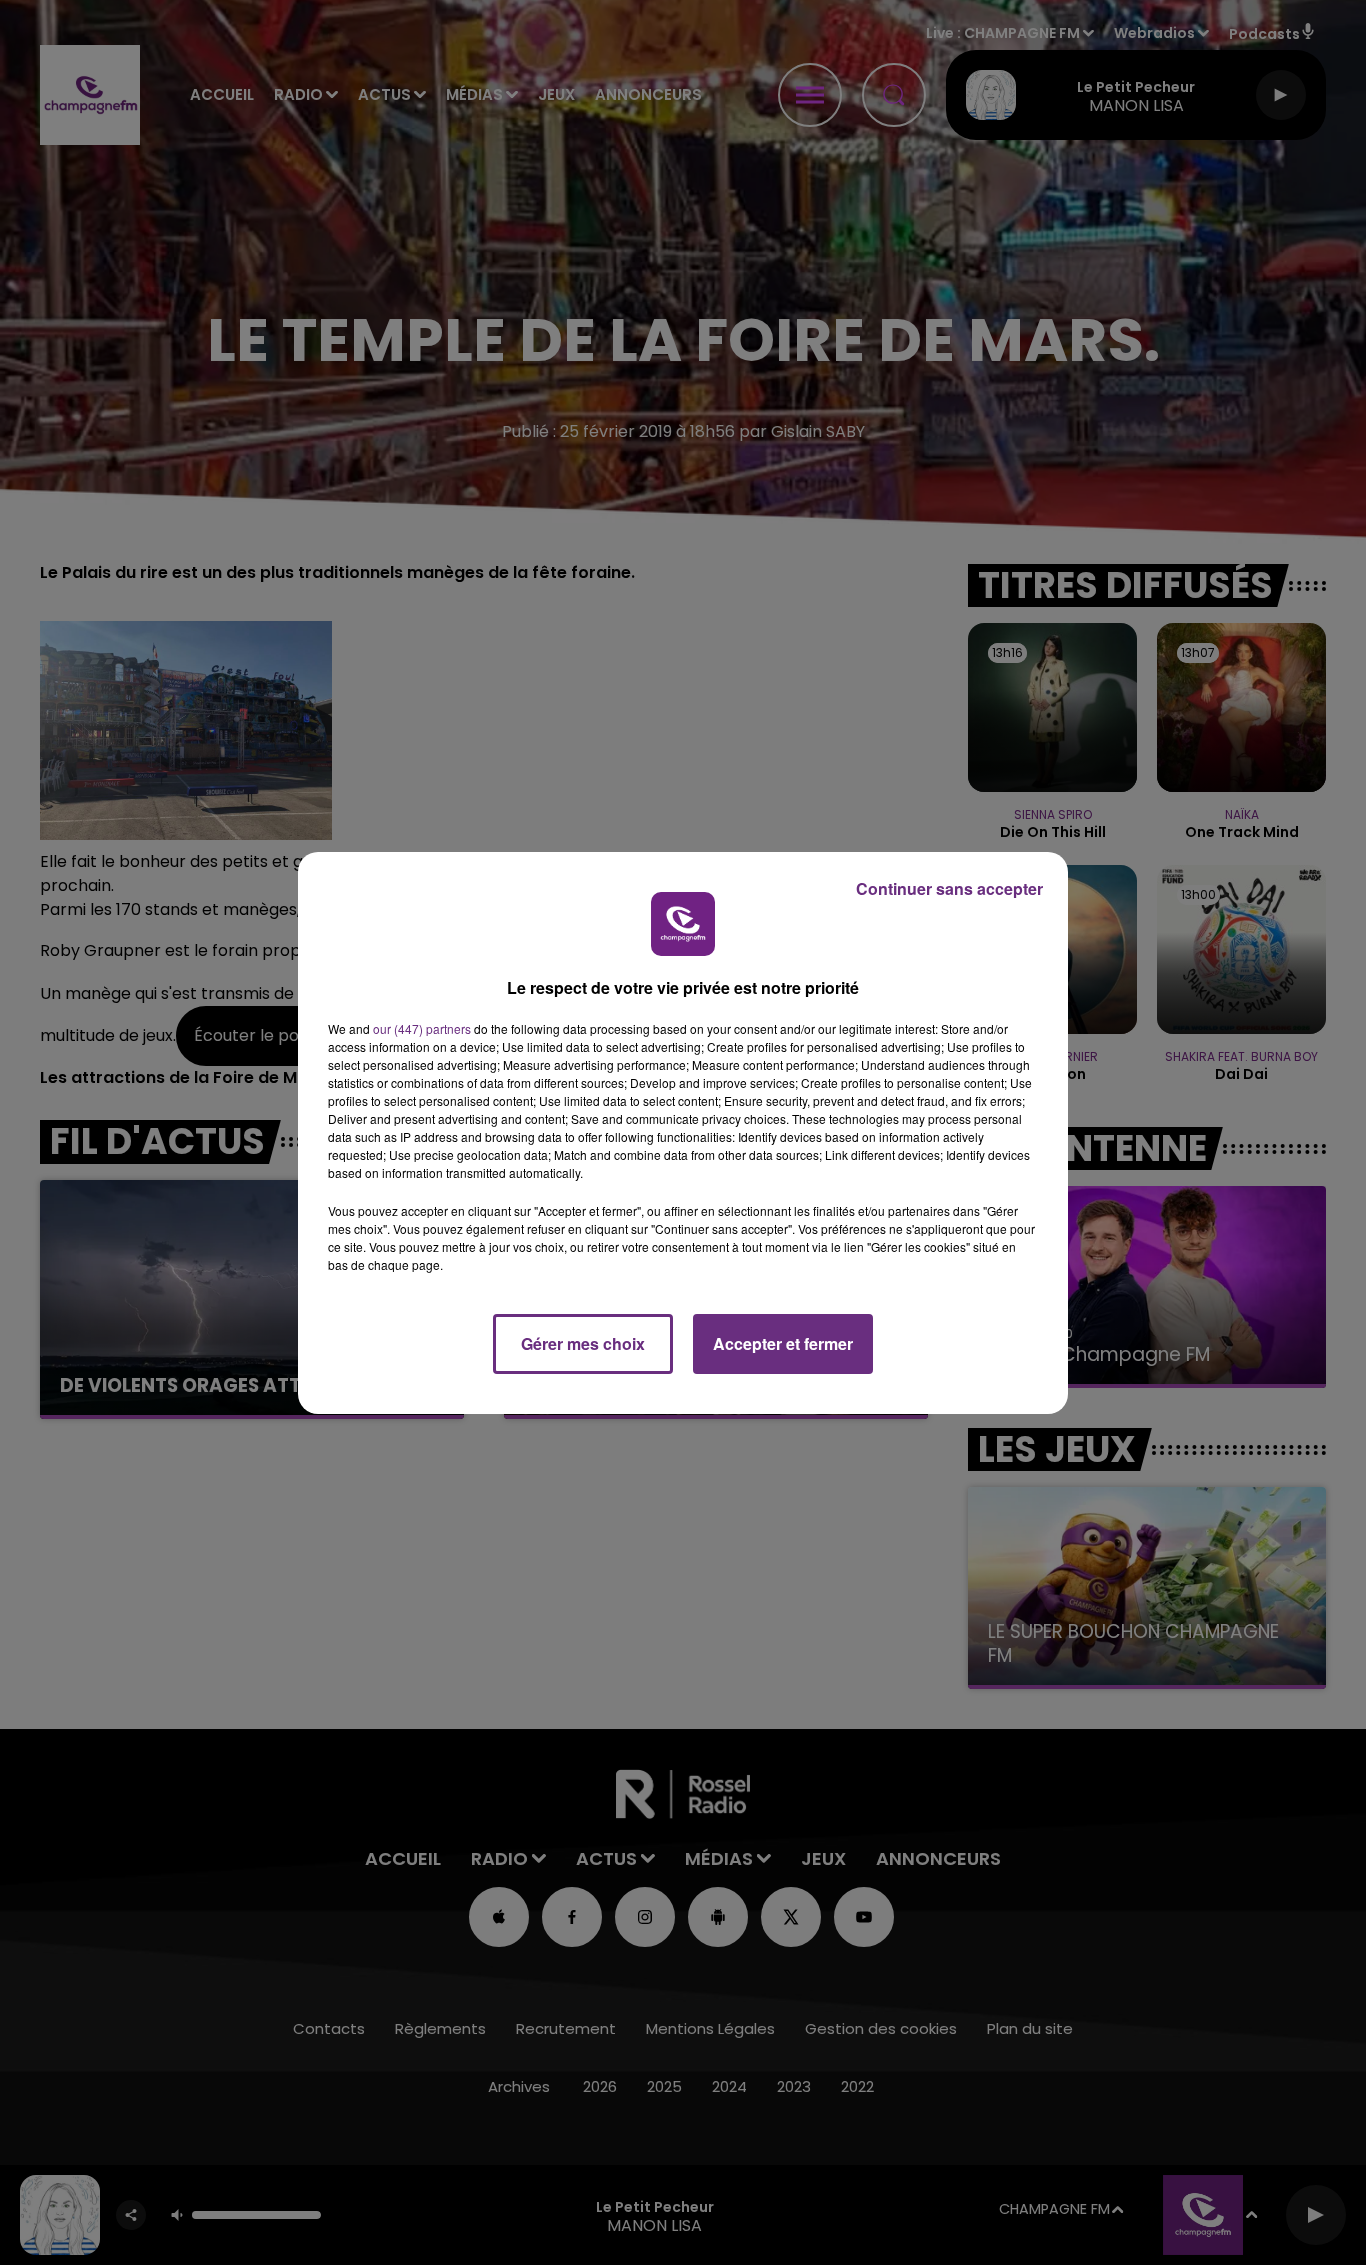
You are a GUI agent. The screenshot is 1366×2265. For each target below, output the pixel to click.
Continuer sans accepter (949, 888)
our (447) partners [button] (422, 1028)
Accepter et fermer (783, 1343)
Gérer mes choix (583, 1343)
